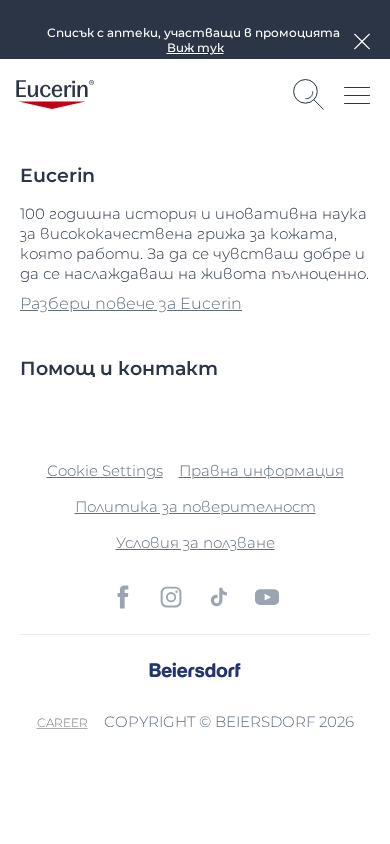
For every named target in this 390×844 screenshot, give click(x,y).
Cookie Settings (105, 470)
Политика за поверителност (195, 506)
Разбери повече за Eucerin (131, 303)
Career (62, 722)
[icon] (123, 597)
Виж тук (195, 47)
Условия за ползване (195, 542)
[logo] (55, 94)
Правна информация (261, 470)
